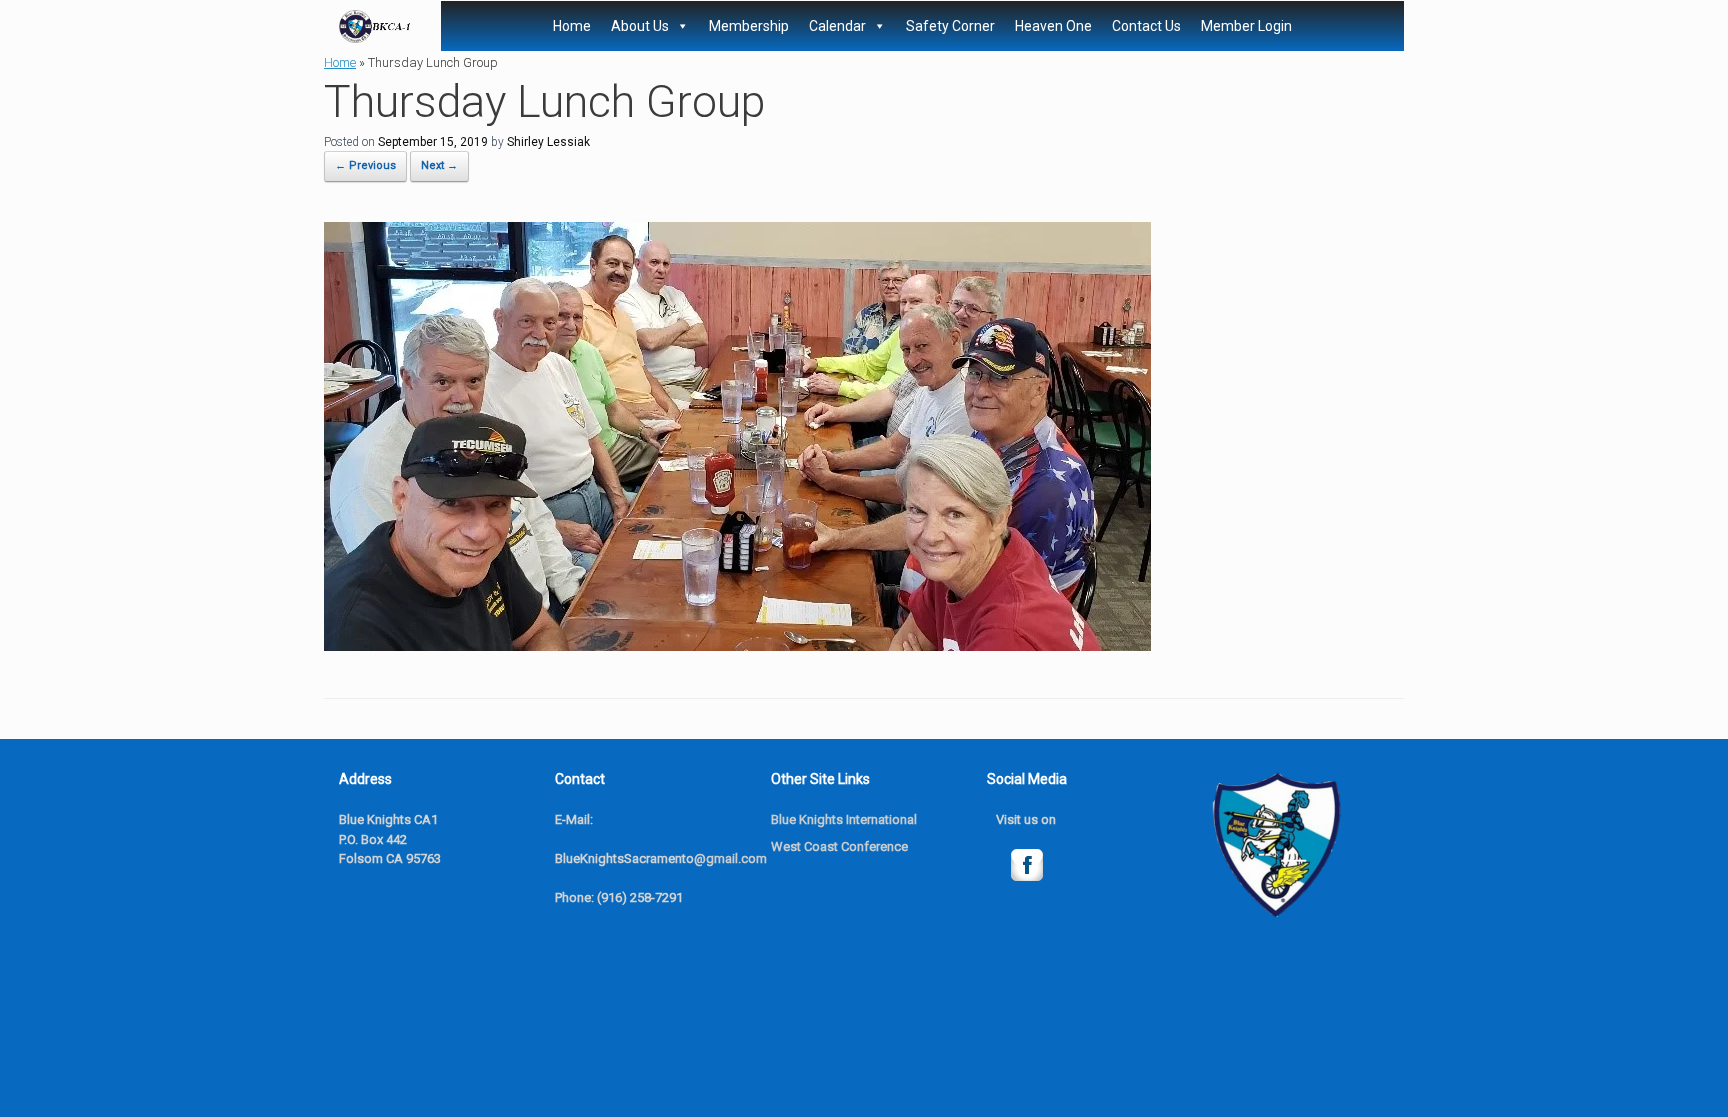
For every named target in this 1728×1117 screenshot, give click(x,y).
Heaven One (1053, 26)
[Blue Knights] (375, 26)
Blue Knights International (844, 819)
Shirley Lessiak (548, 142)
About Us (640, 26)
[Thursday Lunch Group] (737, 645)
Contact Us (1146, 26)
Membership (749, 26)
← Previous (365, 165)
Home (572, 26)
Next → (439, 165)
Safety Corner (950, 26)
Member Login (1246, 26)
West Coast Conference (839, 846)
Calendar (837, 26)
